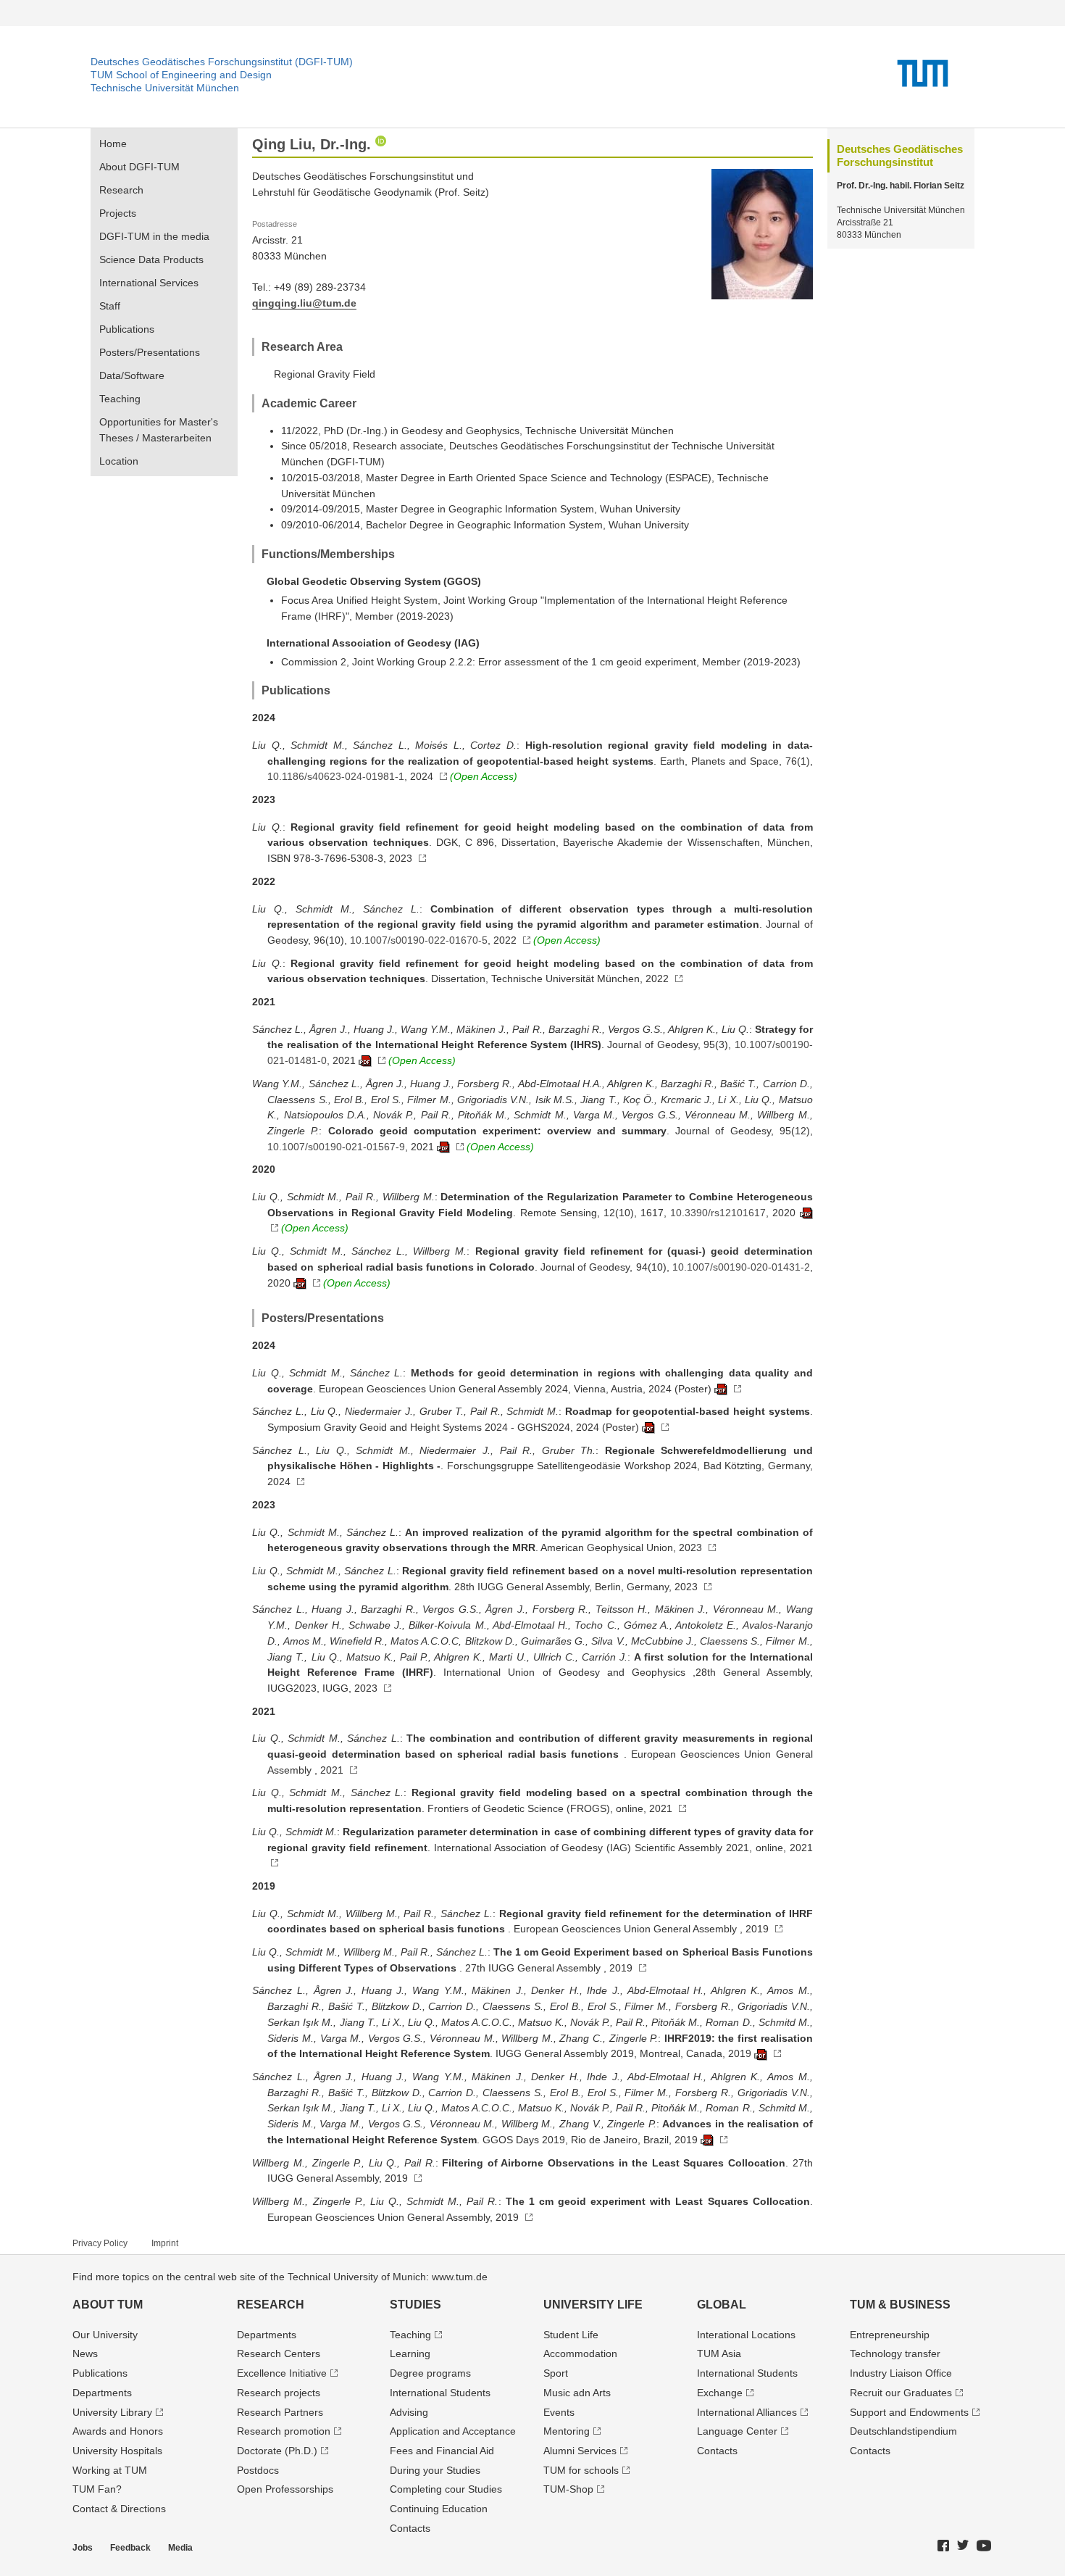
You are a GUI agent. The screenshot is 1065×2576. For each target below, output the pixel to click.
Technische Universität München (165, 88)
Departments (102, 2393)
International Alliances (747, 2412)
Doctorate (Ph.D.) (277, 2451)
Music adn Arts (577, 2393)
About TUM (108, 2305)
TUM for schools (581, 2470)
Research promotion (284, 2431)
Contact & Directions (119, 2509)
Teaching (120, 399)
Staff (110, 306)
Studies (415, 2305)
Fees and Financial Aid (442, 2451)
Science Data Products (151, 259)
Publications (127, 329)
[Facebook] (944, 2546)
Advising (409, 2412)
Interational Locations (746, 2335)
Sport (556, 2373)
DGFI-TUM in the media (154, 236)
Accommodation (580, 2353)
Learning (410, 2353)
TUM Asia (719, 2353)
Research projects (279, 2393)
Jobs (83, 2548)
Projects (118, 213)
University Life (593, 2305)
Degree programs (430, 2373)
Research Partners (280, 2412)
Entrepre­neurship (890, 2335)
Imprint (165, 2243)
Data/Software (132, 375)
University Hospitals (117, 2451)
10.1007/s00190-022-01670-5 (419, 940)
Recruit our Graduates (901, 2393)
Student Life (571, 2335)
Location (119, 461)
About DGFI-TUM (139, 167)
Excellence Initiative (282, 2373)
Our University (105, 2335)
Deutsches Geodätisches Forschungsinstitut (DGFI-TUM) (222, 62)
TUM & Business (900, 2305)
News (85, 2353)
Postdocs (258, 2470)
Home (113, 144)
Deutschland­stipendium (903, 2431)
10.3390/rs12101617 (718, 1213)
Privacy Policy (100, 2243)
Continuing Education (439, 2509)
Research (121, 190)
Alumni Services (580, 2451)
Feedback (130, 2548)
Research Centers (279, 2353)
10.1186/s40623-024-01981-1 (336, 776)
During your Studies (435, 2470)
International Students (440, 2393)
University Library (112, 2412)
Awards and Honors (118, 2431)
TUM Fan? (97, 2489)
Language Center (737, 2431)
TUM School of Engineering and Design (181, 75)
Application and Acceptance (453, 2431)
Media (180, 2548)
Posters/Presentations (150, 352)
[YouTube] (985, 2546)
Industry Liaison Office (901, 2373)
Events (559, 2412)
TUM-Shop (568, 2489)
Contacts (410, 2528)
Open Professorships (285, 2489)
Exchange (720, 2393)
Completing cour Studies (446, 2489)
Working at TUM (110, 2470)
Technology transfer (895, 2353)
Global (722, 2305)
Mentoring (567, 2431)
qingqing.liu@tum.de (304, 303)
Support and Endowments (909, 2412)
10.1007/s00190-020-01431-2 (741, 1267)
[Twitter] (964, 2546)
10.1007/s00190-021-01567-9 (336, 1147)
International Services (149, 283)
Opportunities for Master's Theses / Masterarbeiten (159, 430)
